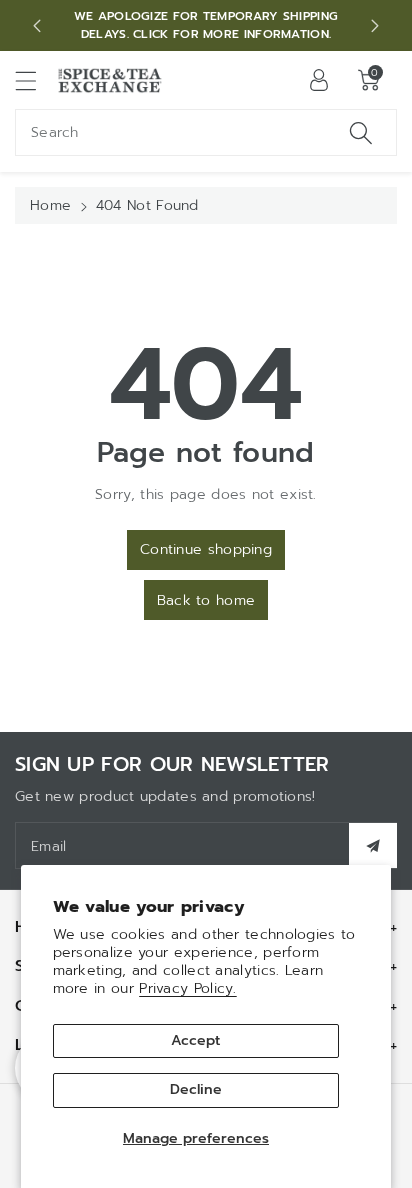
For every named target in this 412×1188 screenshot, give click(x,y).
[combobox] (206, 132)
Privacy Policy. (188, 988)
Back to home (206, 600)
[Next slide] (375, 26)
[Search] (361, 132)
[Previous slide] (37, 26)
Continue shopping (206, 549)
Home (50, 205)
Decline (196, 1089)
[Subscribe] (373, 845)
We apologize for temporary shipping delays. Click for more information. (206, 25)
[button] (35, 80)
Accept (195, 1040)
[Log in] (319, 80)
